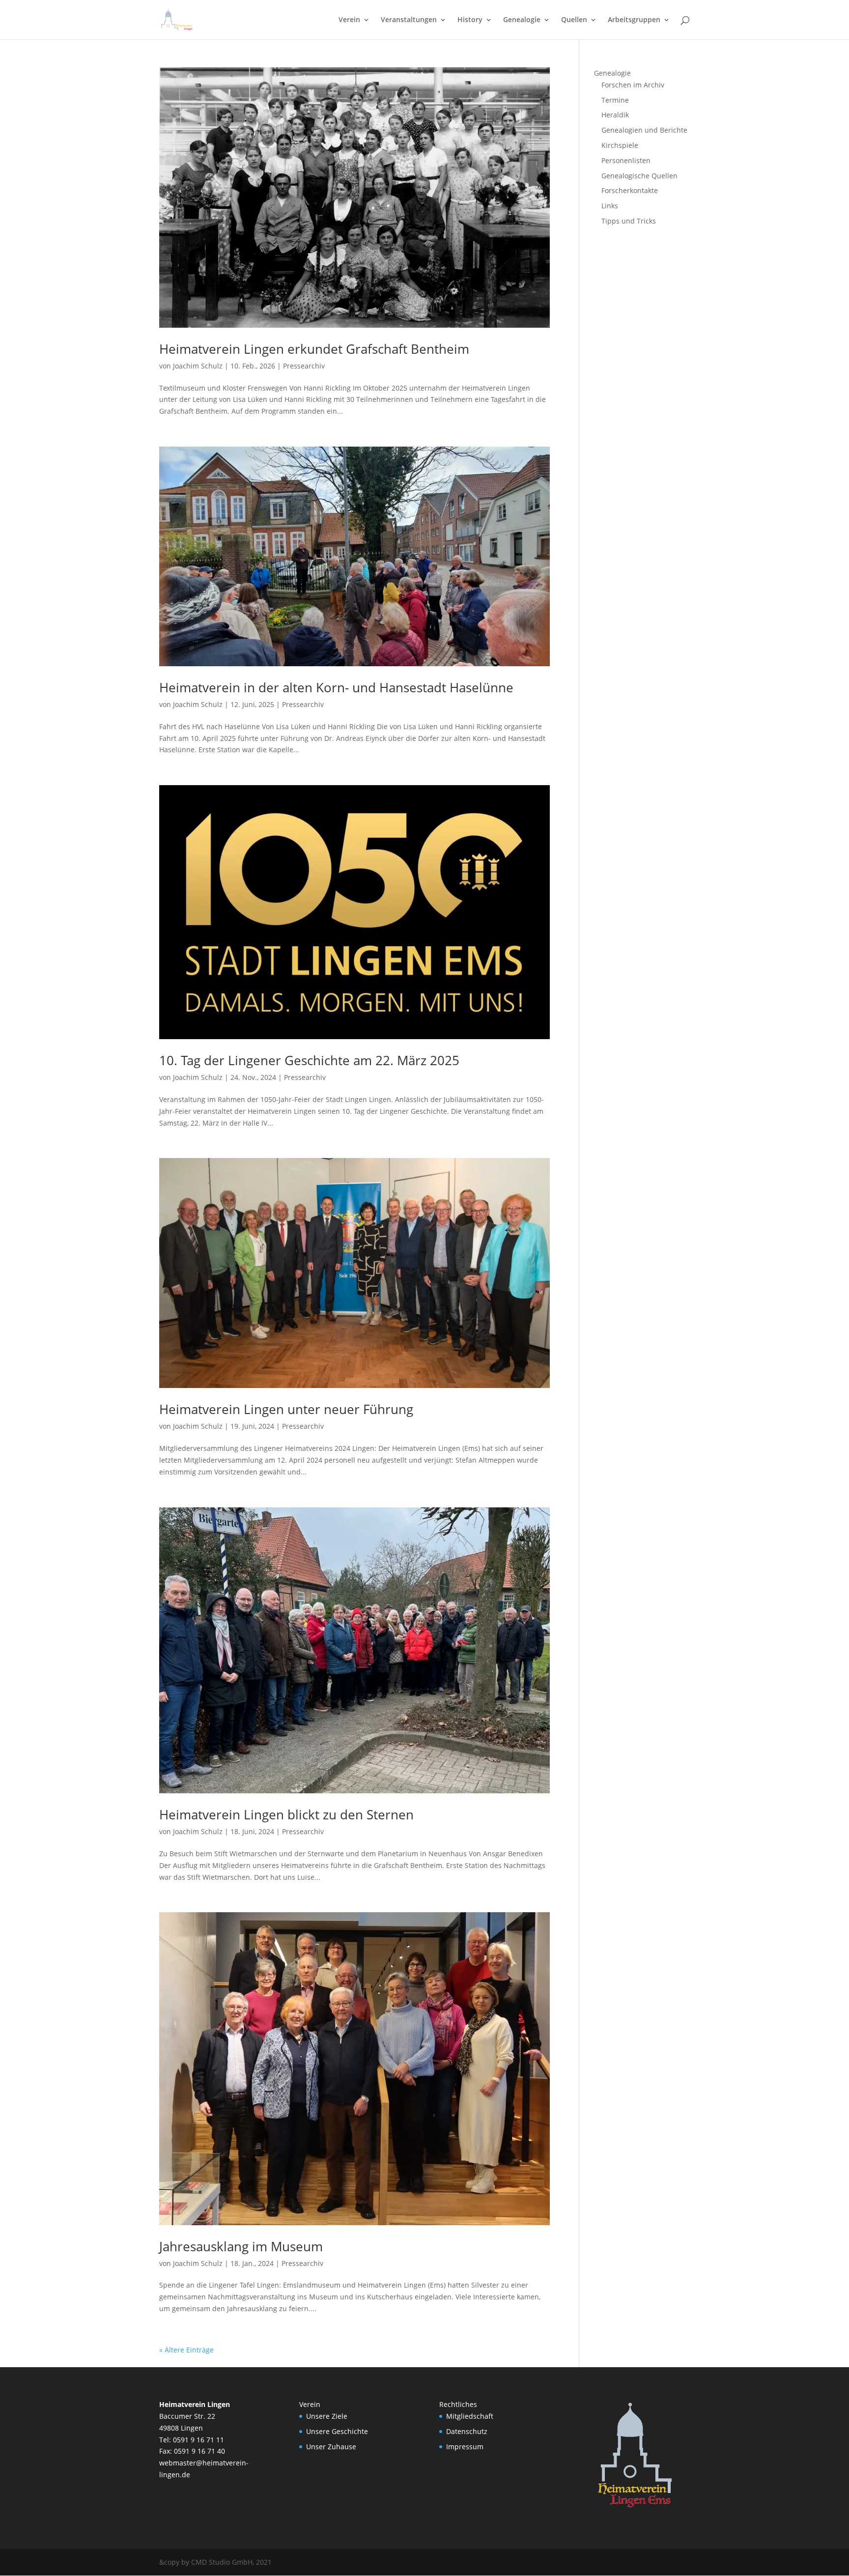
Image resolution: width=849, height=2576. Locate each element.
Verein (349, 20)
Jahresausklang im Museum (241, 2246)
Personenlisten (626, 160)
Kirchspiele (620, 145)
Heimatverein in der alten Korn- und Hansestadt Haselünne (336, 687)
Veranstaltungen (409, 20)
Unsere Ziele (327, 2416)
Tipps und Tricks (629, 221)
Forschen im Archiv (633, 85)
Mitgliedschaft (470, 2416)
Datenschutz (467, 2431)
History (470, 20)
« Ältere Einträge (186, 2350)
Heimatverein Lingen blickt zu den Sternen (286, 1814)
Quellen (574, 20)
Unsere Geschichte (337, 2431)
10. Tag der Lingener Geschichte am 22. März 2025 (309, 1060)
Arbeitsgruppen (634, 20)
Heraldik (615, 115)
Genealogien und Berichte (644, 130)
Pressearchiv (304, 366)
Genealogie (522, 20)
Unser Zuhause (331, 2447)
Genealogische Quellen (639, 176)
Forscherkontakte (630, 190)
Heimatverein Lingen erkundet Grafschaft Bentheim (314, 349)
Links (610, 206)
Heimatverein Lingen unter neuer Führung (286, 1409)
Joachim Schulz (198, 366)
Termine (615, 100)
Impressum (465, 2447)
